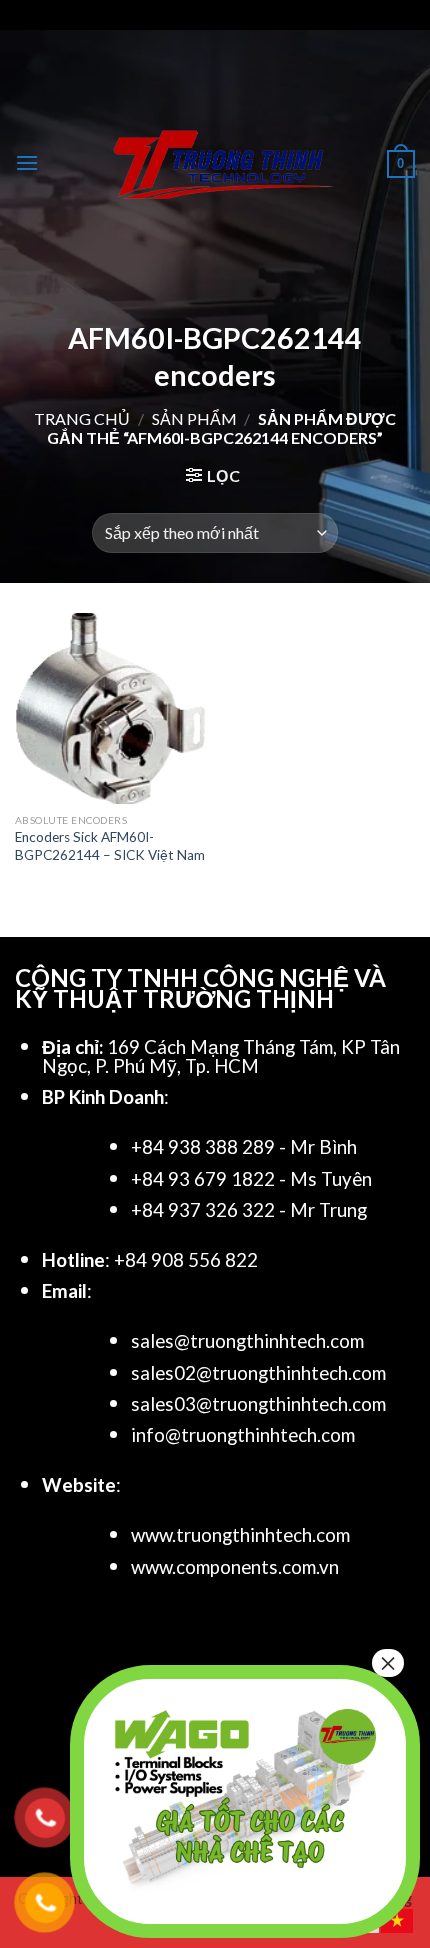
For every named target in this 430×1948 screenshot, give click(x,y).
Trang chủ (82, 418)
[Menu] (27, 162)
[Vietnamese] (398, 1918)
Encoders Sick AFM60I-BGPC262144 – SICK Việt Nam (110, 846)
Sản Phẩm (194, 418)
